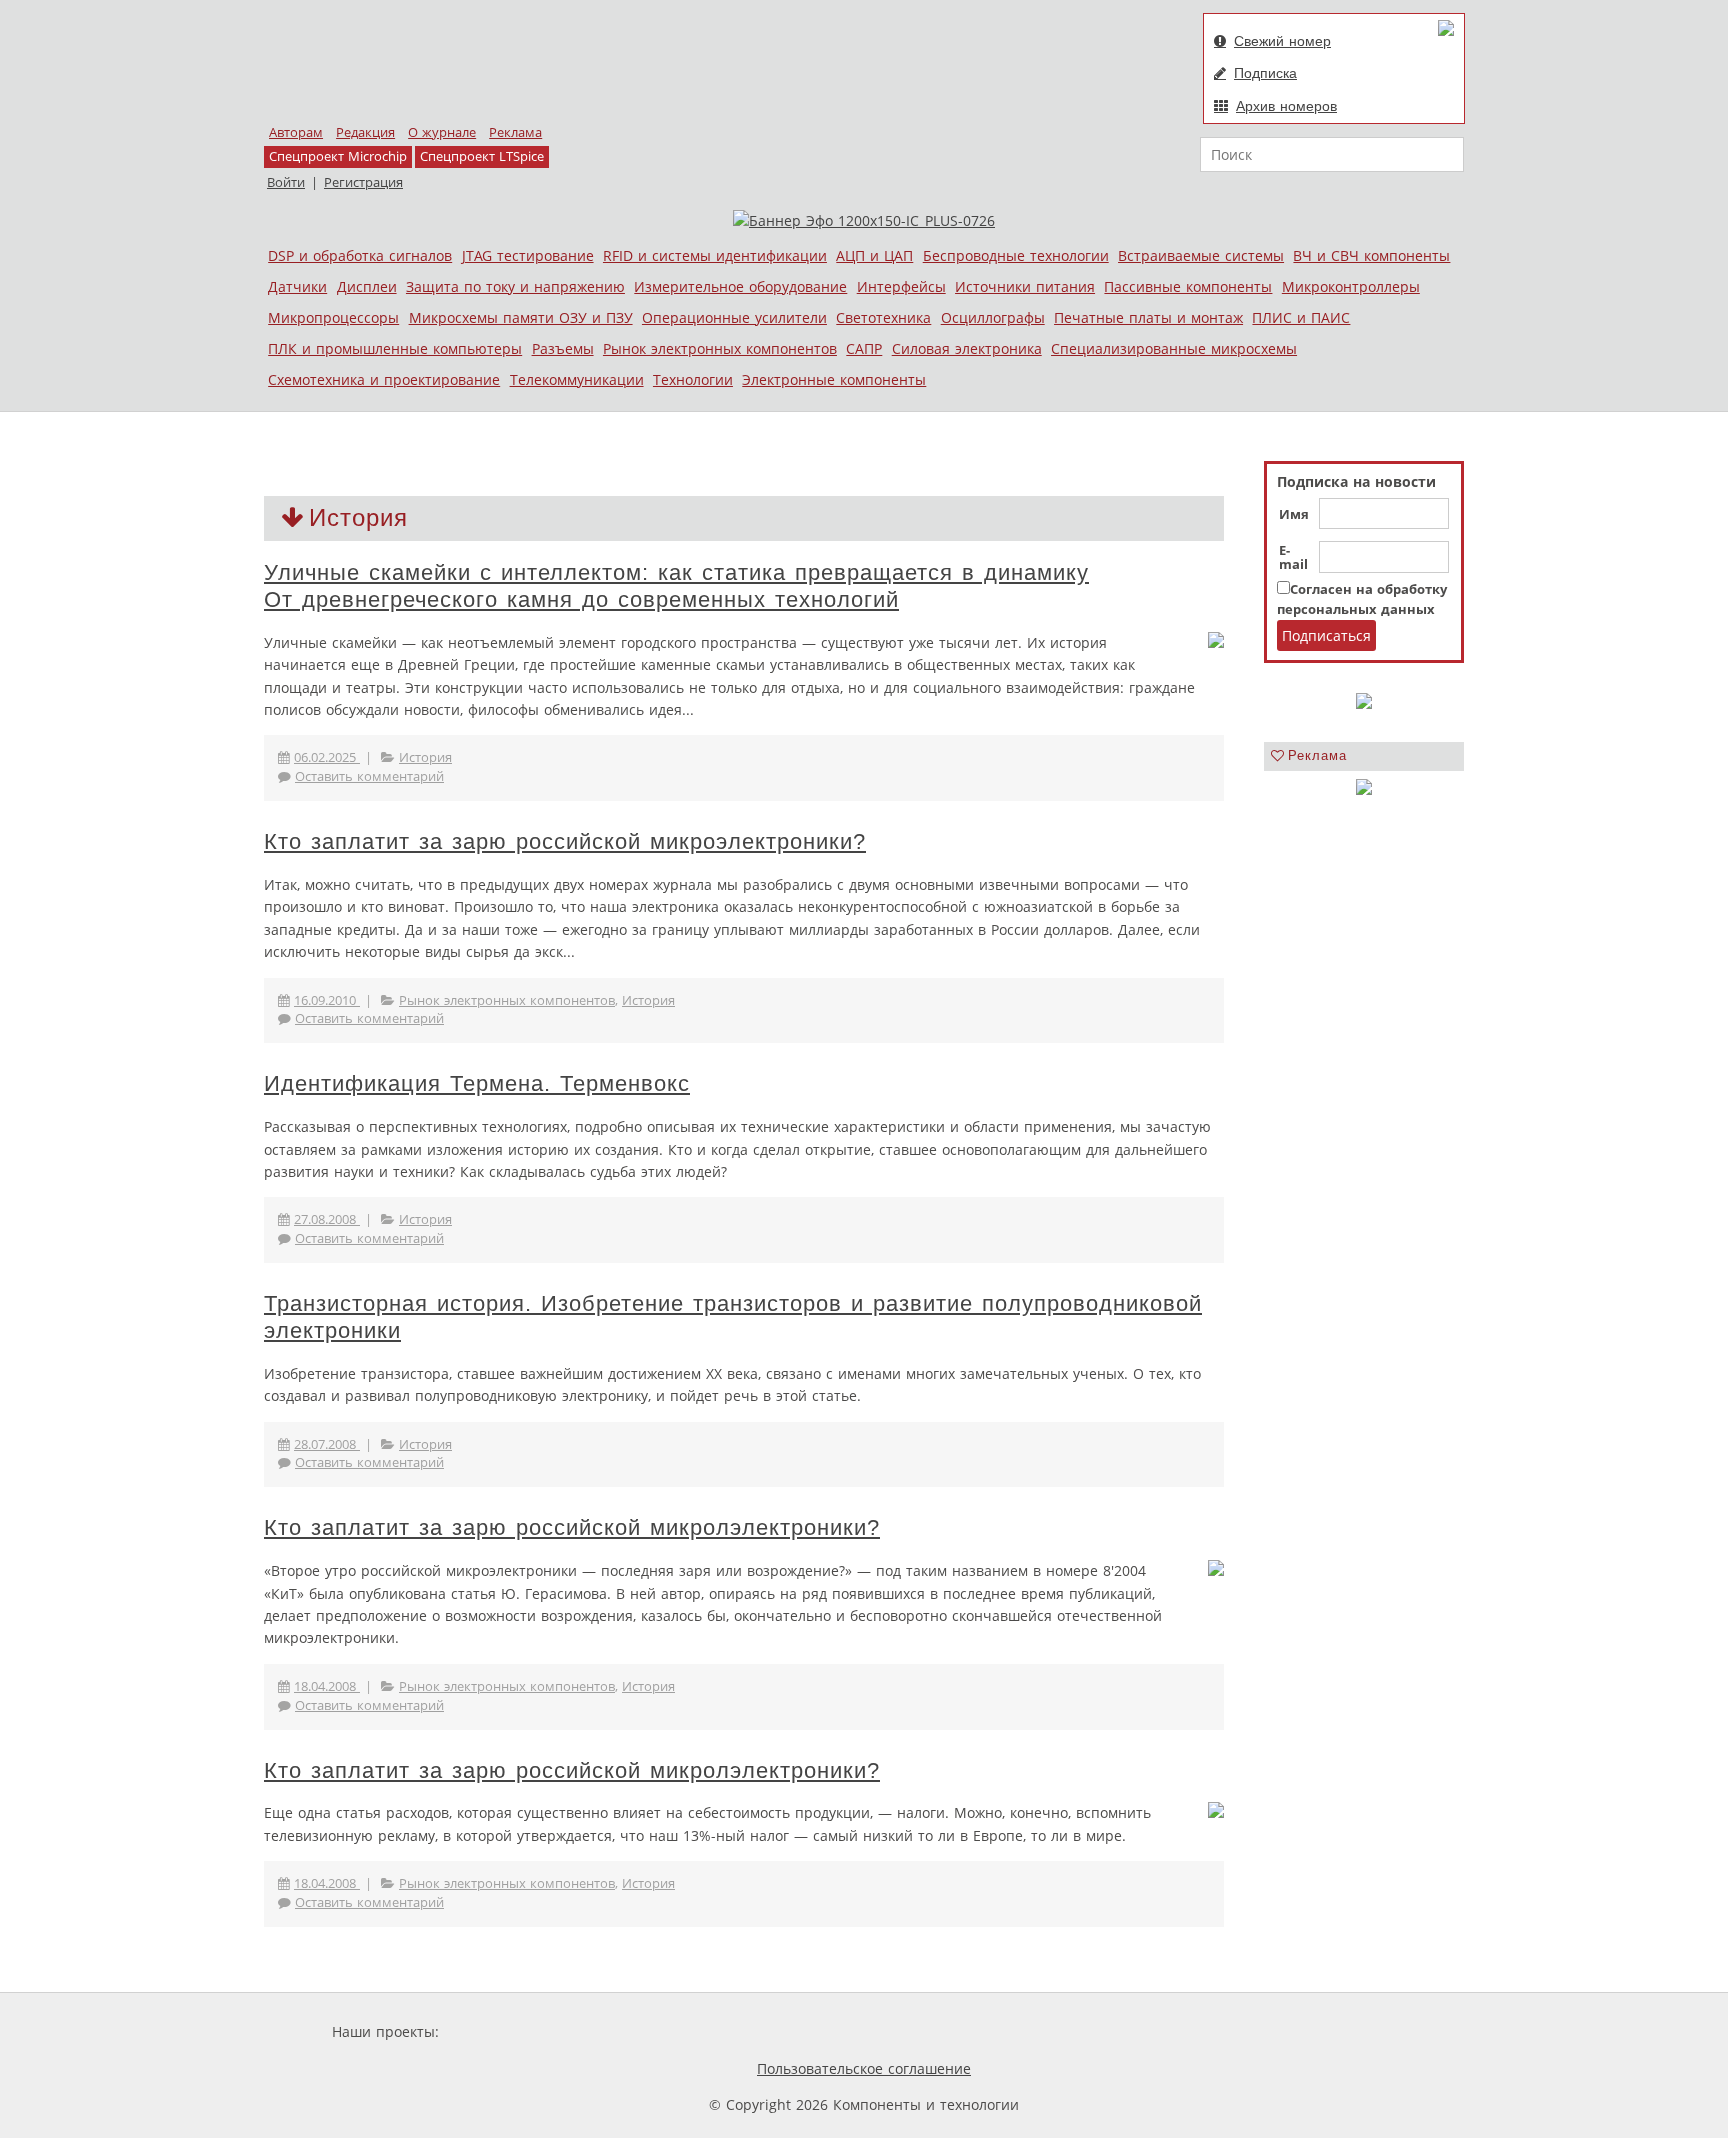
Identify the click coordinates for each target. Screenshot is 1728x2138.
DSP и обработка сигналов (360, 255)
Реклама (515, 132)
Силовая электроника (967, 348)
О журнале (442, 132)
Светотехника (883, 317)
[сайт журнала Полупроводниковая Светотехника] (783, 2031)
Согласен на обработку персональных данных (1362, 599)
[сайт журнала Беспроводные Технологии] (939, 2031)
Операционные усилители (734, 317)
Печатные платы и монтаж (1148, 317)
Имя (1294, 515)
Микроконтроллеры (1351, 286)
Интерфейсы (901, 286)
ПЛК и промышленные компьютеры (395, 348)
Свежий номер (1282, 41)
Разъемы (563, 348)
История (425, 757)
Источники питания (1025, 286)
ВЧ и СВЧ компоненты (1371, 255)
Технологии (693, 379)
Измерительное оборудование (740, 286)
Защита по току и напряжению (515, 286)
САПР (864, 348)
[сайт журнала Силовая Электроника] (508, 2031)
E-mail (1293, 558)
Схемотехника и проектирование (384, 379)
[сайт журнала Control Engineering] (1072, 2031)
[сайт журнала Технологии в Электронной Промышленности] (635, 2031)
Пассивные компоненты (1188, 286)
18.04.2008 (327, 1686)
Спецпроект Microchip (338, 156)
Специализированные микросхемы (1174, 348)
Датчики (297, 286)
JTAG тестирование (528, 255)
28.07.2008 (327, 1444)
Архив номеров (1286, 106)
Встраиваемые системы (1201, 255)
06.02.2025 (327, 757)
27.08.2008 (327, 1219)
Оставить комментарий (369, 776)
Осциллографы (993, 317)
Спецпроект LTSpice (482, 156)
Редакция (365, 132)
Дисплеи (367, 286)
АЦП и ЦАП (874, 255)
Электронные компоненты (834, 379)
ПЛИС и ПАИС (1301, 317)
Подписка (1265, 73)
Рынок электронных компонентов (720, 348)
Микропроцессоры (333, 317)
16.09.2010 (327, 1000)
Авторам (296, 132)
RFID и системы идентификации (715, 255)
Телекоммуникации (577, 379)
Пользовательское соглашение (864, 2068)
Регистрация (363, 182)
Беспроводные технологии (1016, 255)
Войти (286, 182)
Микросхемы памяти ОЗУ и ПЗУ (521, 317)
